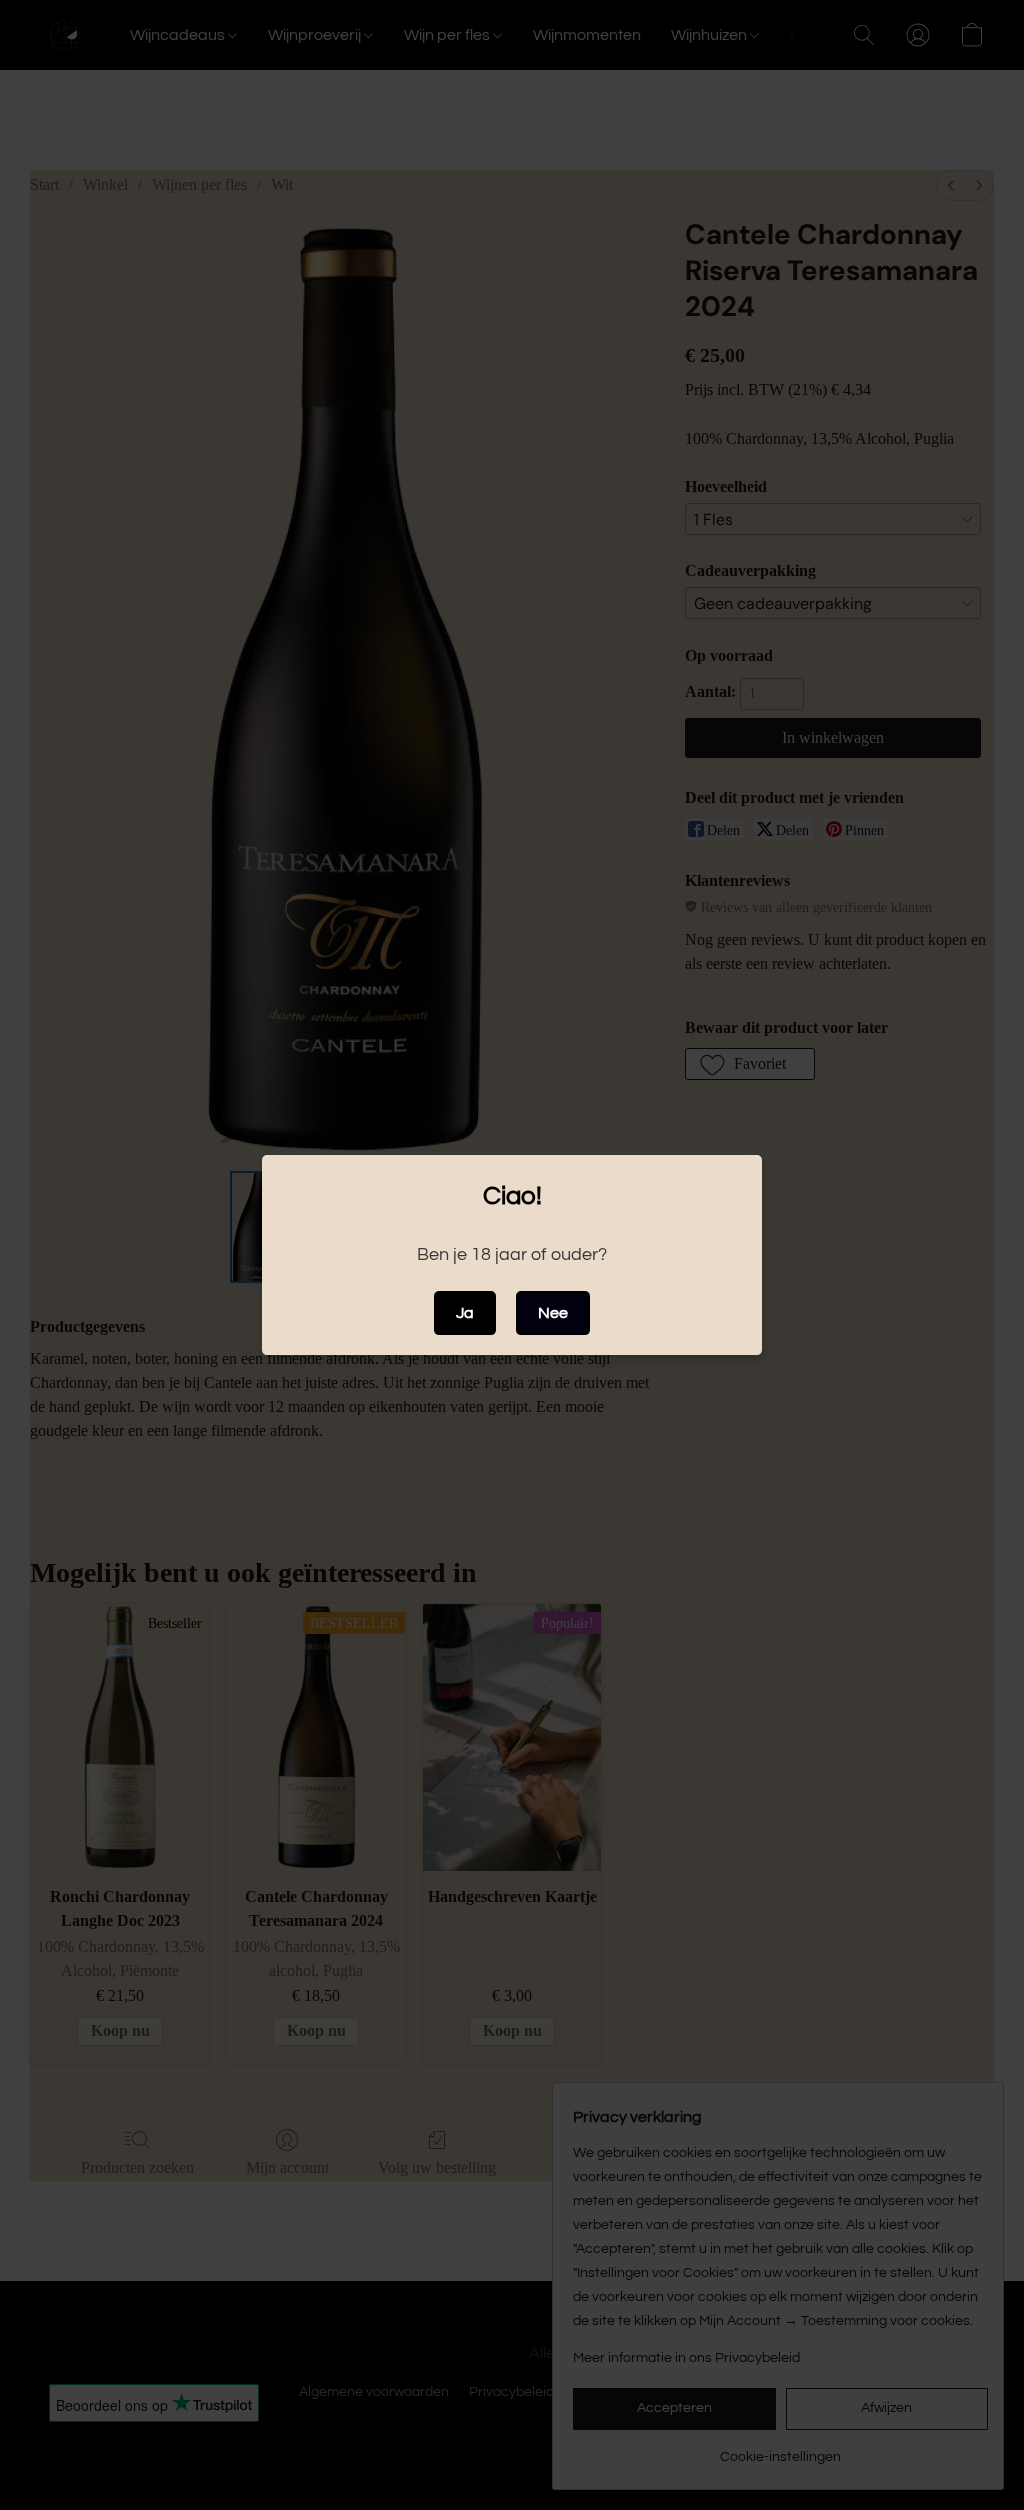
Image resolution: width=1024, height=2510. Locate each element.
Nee (553, 1313)
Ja (465, 1313)
